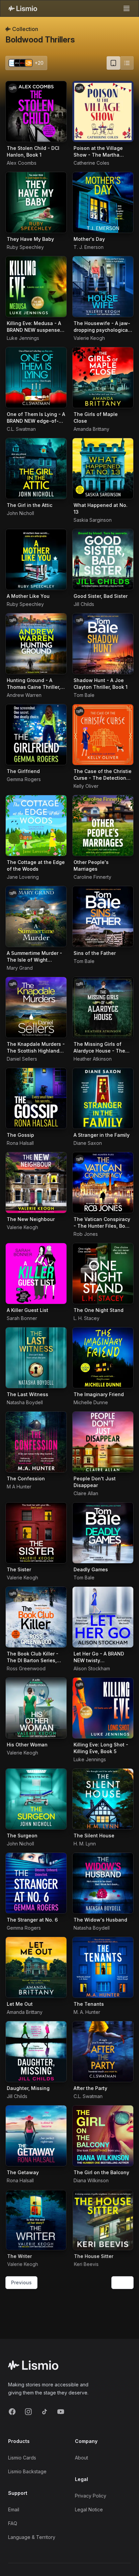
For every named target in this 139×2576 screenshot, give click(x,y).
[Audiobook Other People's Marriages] (103, 826)
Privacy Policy (91, 2496)
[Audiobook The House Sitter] (103, 2220)
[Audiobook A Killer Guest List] (36, 1274)
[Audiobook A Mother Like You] (36, 559)
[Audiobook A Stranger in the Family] (103, 1098)
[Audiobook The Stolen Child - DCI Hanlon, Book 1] (36, 111)
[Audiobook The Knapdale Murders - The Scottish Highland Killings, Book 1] (36, 1007)
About (81, 2458)
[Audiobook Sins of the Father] (103, 916)
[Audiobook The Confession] (36, 1442)
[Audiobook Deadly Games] (103, 1533)
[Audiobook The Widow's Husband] (103, 1883)
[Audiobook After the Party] (103, 2052)
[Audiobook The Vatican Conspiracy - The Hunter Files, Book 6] (103, 1183)
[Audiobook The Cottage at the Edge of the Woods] (36, 826)
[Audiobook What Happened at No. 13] (103, 469)
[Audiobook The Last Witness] (36, 1358)
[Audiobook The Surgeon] (36, 1799)
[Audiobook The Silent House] (103, 1799)
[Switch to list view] (127, 63)
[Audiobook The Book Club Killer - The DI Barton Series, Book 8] (36, 1617)
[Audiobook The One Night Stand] (103, 1274)
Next (122, 2282)
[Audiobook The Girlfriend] (36, 735)
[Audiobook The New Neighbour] (36, 1183)
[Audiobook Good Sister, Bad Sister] (103, 559)
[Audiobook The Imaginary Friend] (103, 1358)
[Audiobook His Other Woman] (36, 1708)
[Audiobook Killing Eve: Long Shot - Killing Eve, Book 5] (103, 1708)
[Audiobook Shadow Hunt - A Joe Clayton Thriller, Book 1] (103, 644)
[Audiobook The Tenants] (103, 1967)
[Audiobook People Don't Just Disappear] (103, 1442)
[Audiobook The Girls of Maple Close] (103, 378)
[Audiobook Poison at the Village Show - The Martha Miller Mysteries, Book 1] (103, 111)
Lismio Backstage (27, 2471)
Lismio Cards (22, 2458)
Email (14, 2509)
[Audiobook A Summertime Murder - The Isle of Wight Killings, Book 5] (36, 916)
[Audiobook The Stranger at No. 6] (36, 1883)
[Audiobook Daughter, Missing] (36, 2052)
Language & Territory (32, 2537)
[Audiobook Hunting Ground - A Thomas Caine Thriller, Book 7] (36, 644)
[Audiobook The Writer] (36, 2220)
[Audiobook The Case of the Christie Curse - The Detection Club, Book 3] (103, 735)
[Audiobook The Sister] (36, 1533)
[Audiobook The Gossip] (36, 1098)
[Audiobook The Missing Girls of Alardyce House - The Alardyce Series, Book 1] (103, 1007)
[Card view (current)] (113, 63)
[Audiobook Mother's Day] (103, 202)
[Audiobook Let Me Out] (36, 1967)
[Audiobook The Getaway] (36, 2136)
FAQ (13, 2523)
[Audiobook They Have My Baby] (36, 202)
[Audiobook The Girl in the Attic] (36, 469)
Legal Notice (89, 2509)
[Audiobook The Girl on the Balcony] (103, 2136)
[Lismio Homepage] (23, 8)
